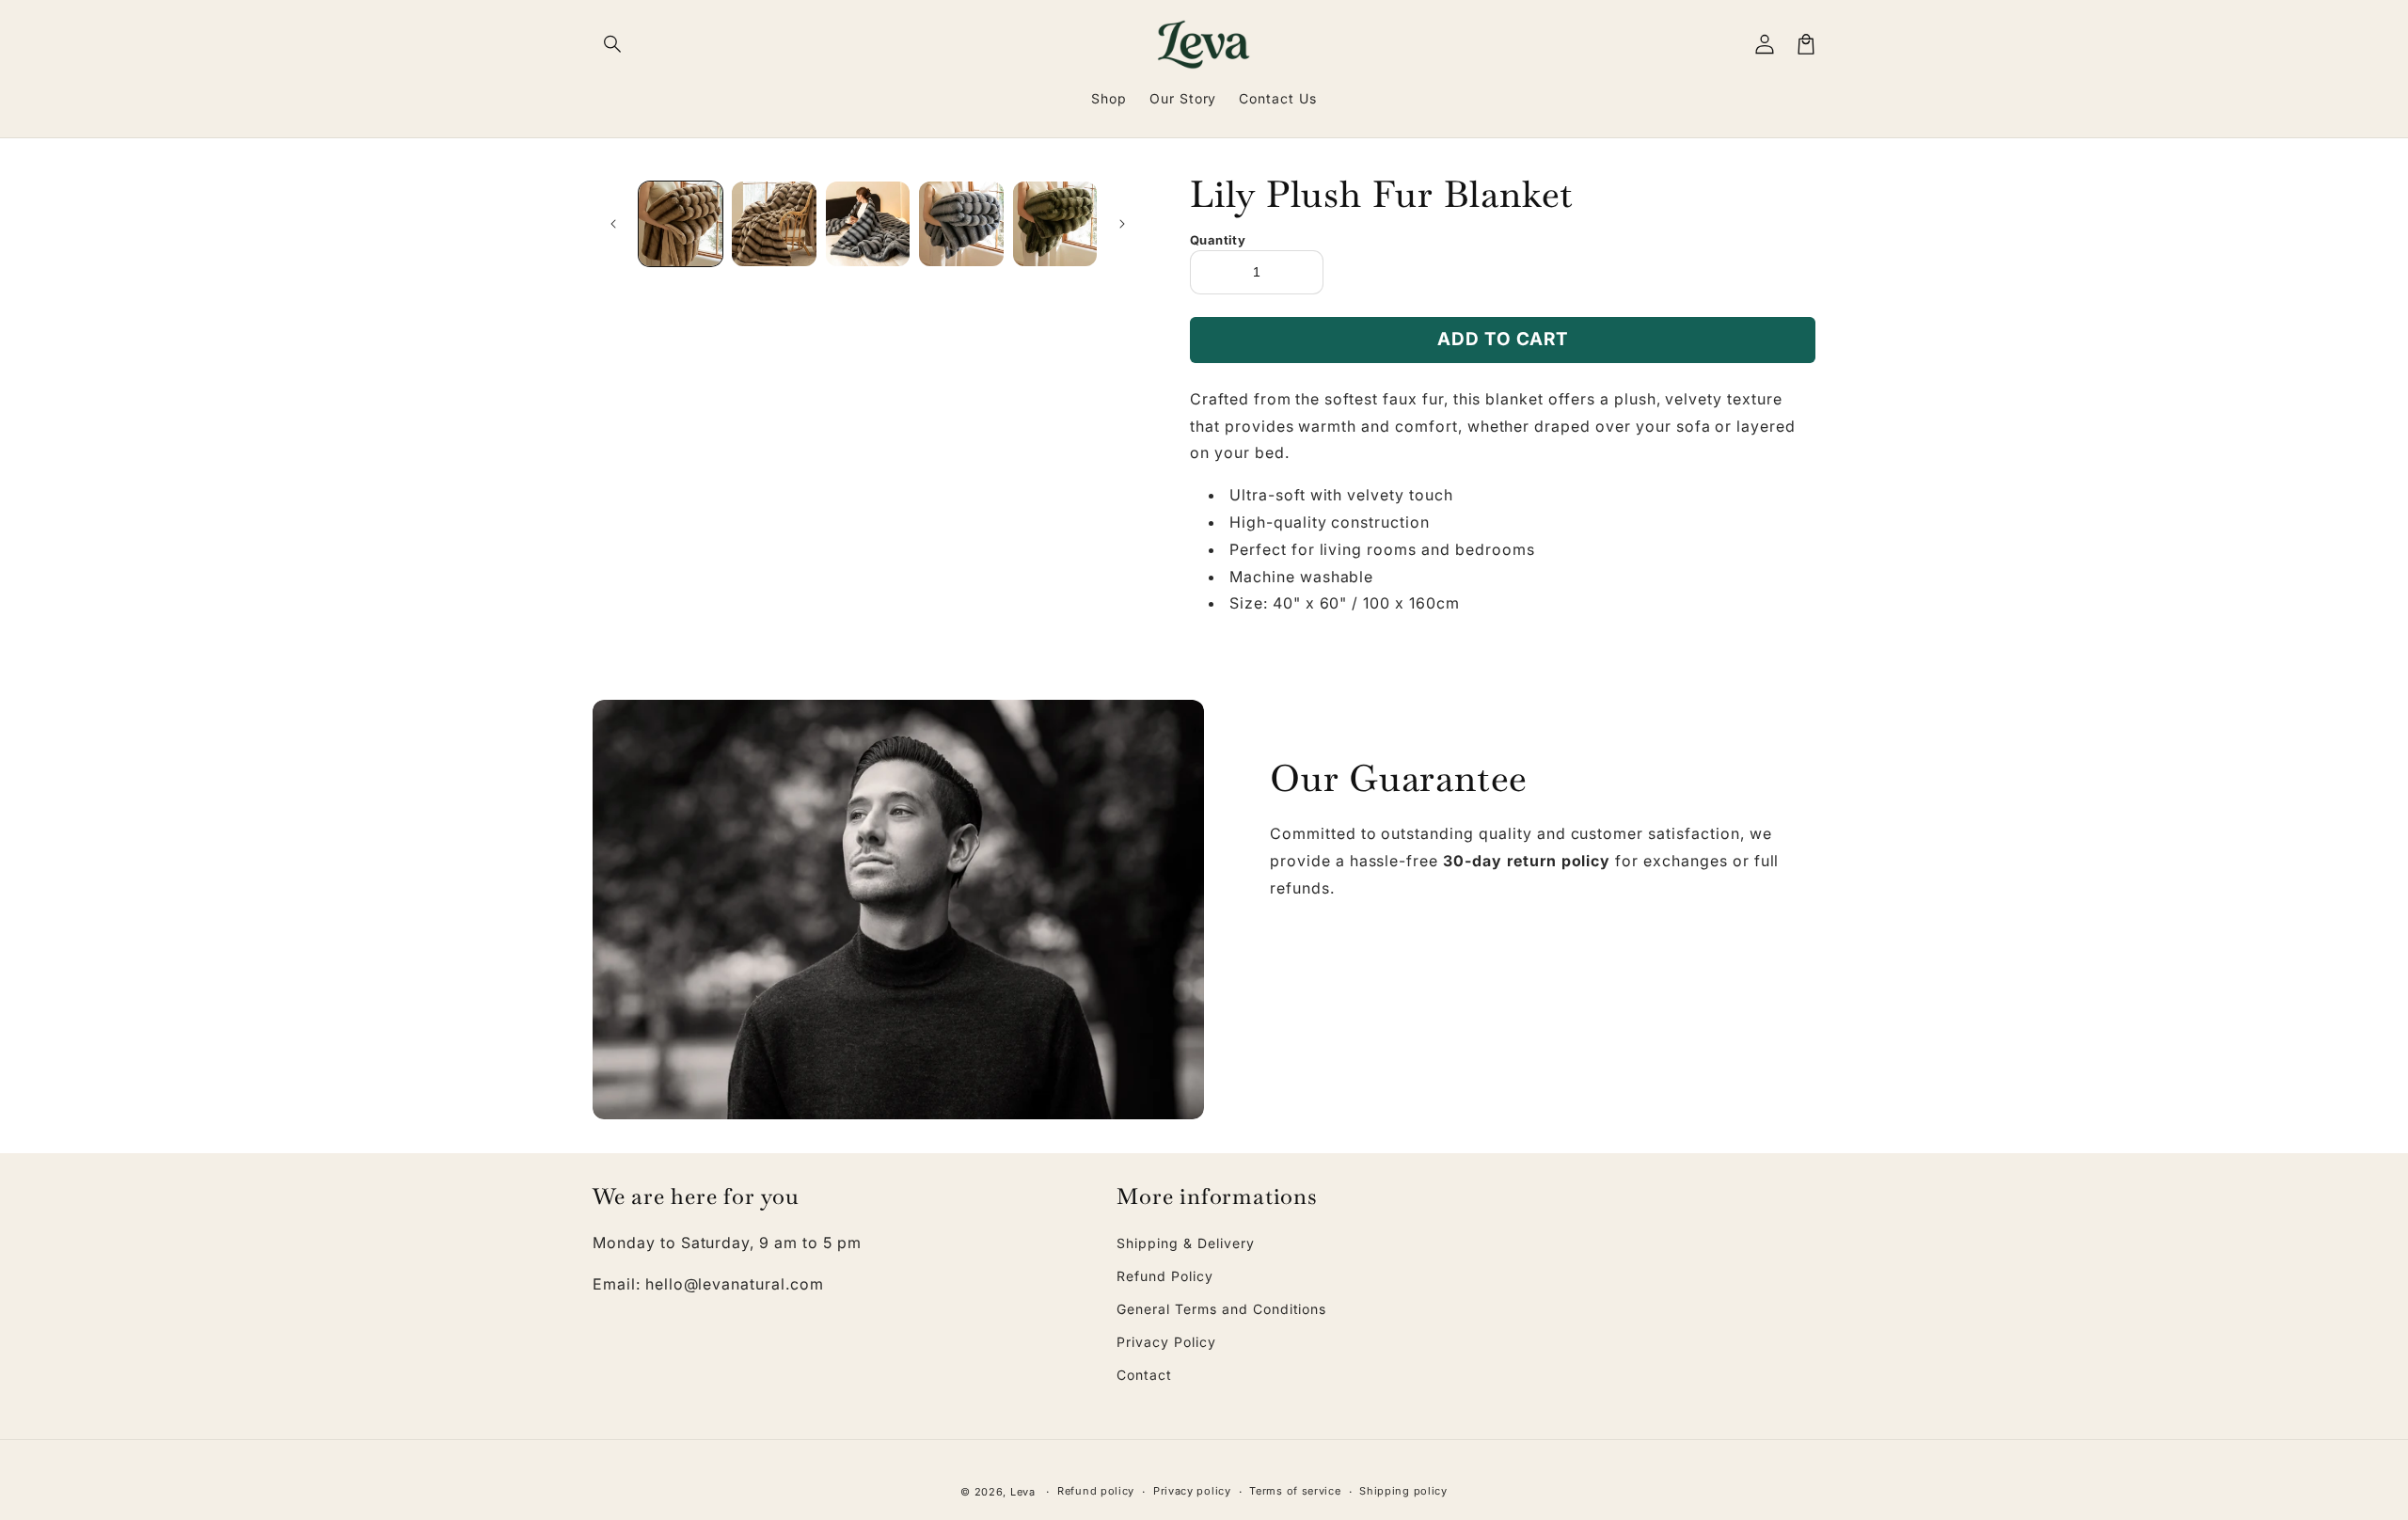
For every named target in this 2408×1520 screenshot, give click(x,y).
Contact (1144, 1375)
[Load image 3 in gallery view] (868, 223)
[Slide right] (1122, 224)
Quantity (1218, 240)
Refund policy (1096, 1491)
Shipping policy (1403, 1491)
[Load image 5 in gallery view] (1055, 223)
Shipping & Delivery (1185, 1243)
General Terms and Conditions (1221, 1309)
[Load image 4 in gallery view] (961, 223)
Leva (1023, 1492)
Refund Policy (1164, 1276)
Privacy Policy (1166, 1342)
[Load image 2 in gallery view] (774, 223)
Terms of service (1295, 1491)
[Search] (613, 44)
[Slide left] (613, 224)
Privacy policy (1192, 1491)
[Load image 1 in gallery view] (681, 223)
